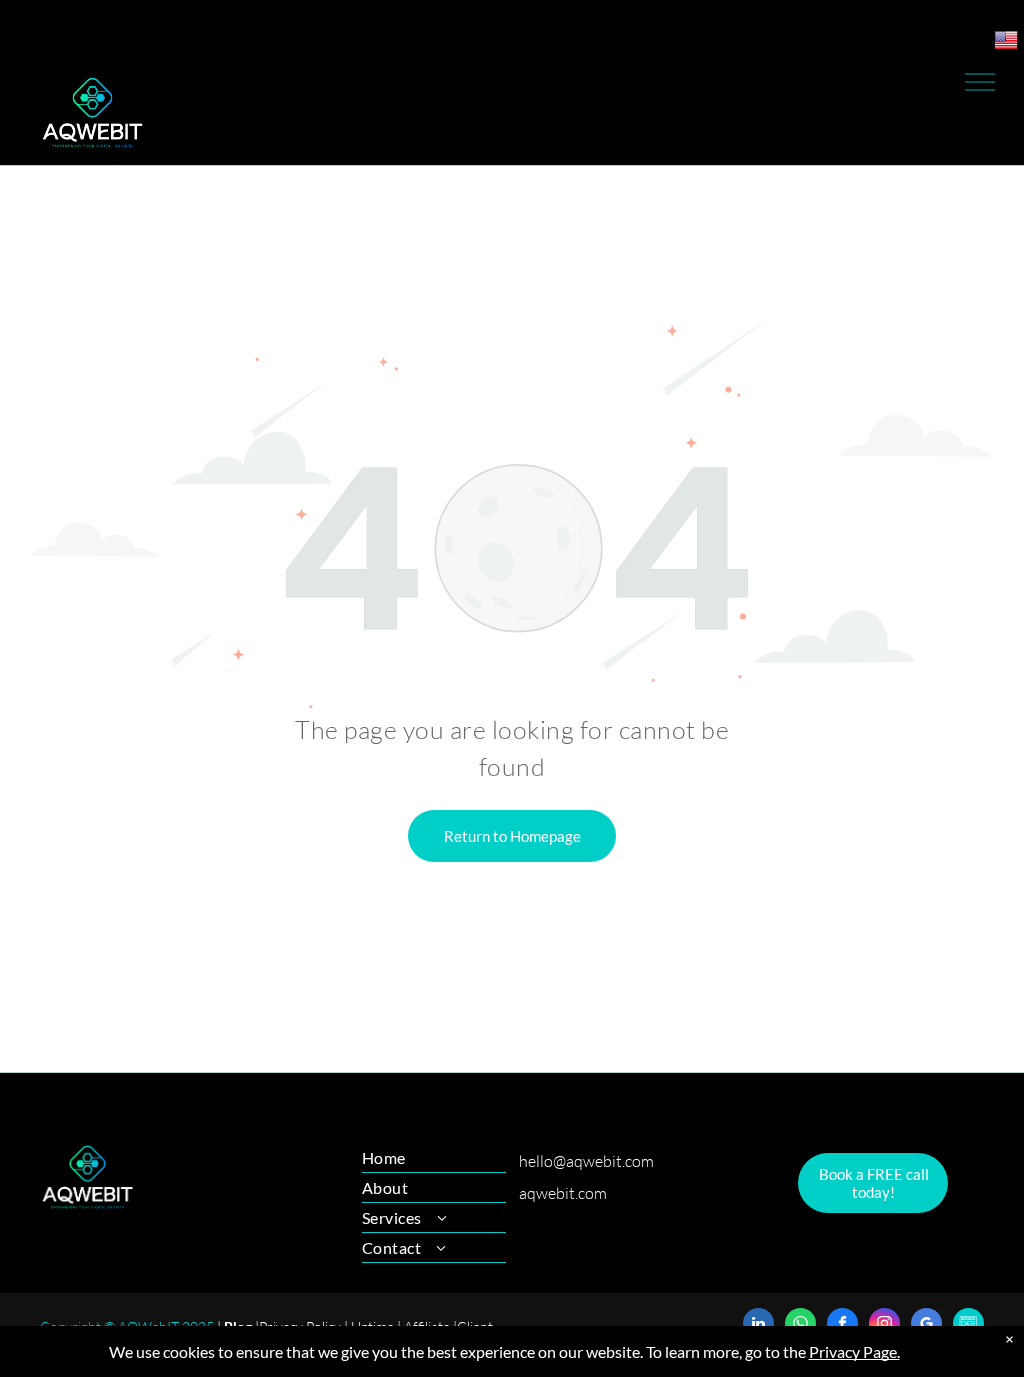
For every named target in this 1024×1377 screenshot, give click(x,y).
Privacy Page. (854, 1351)
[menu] (980, 82)
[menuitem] (434, 1158)
